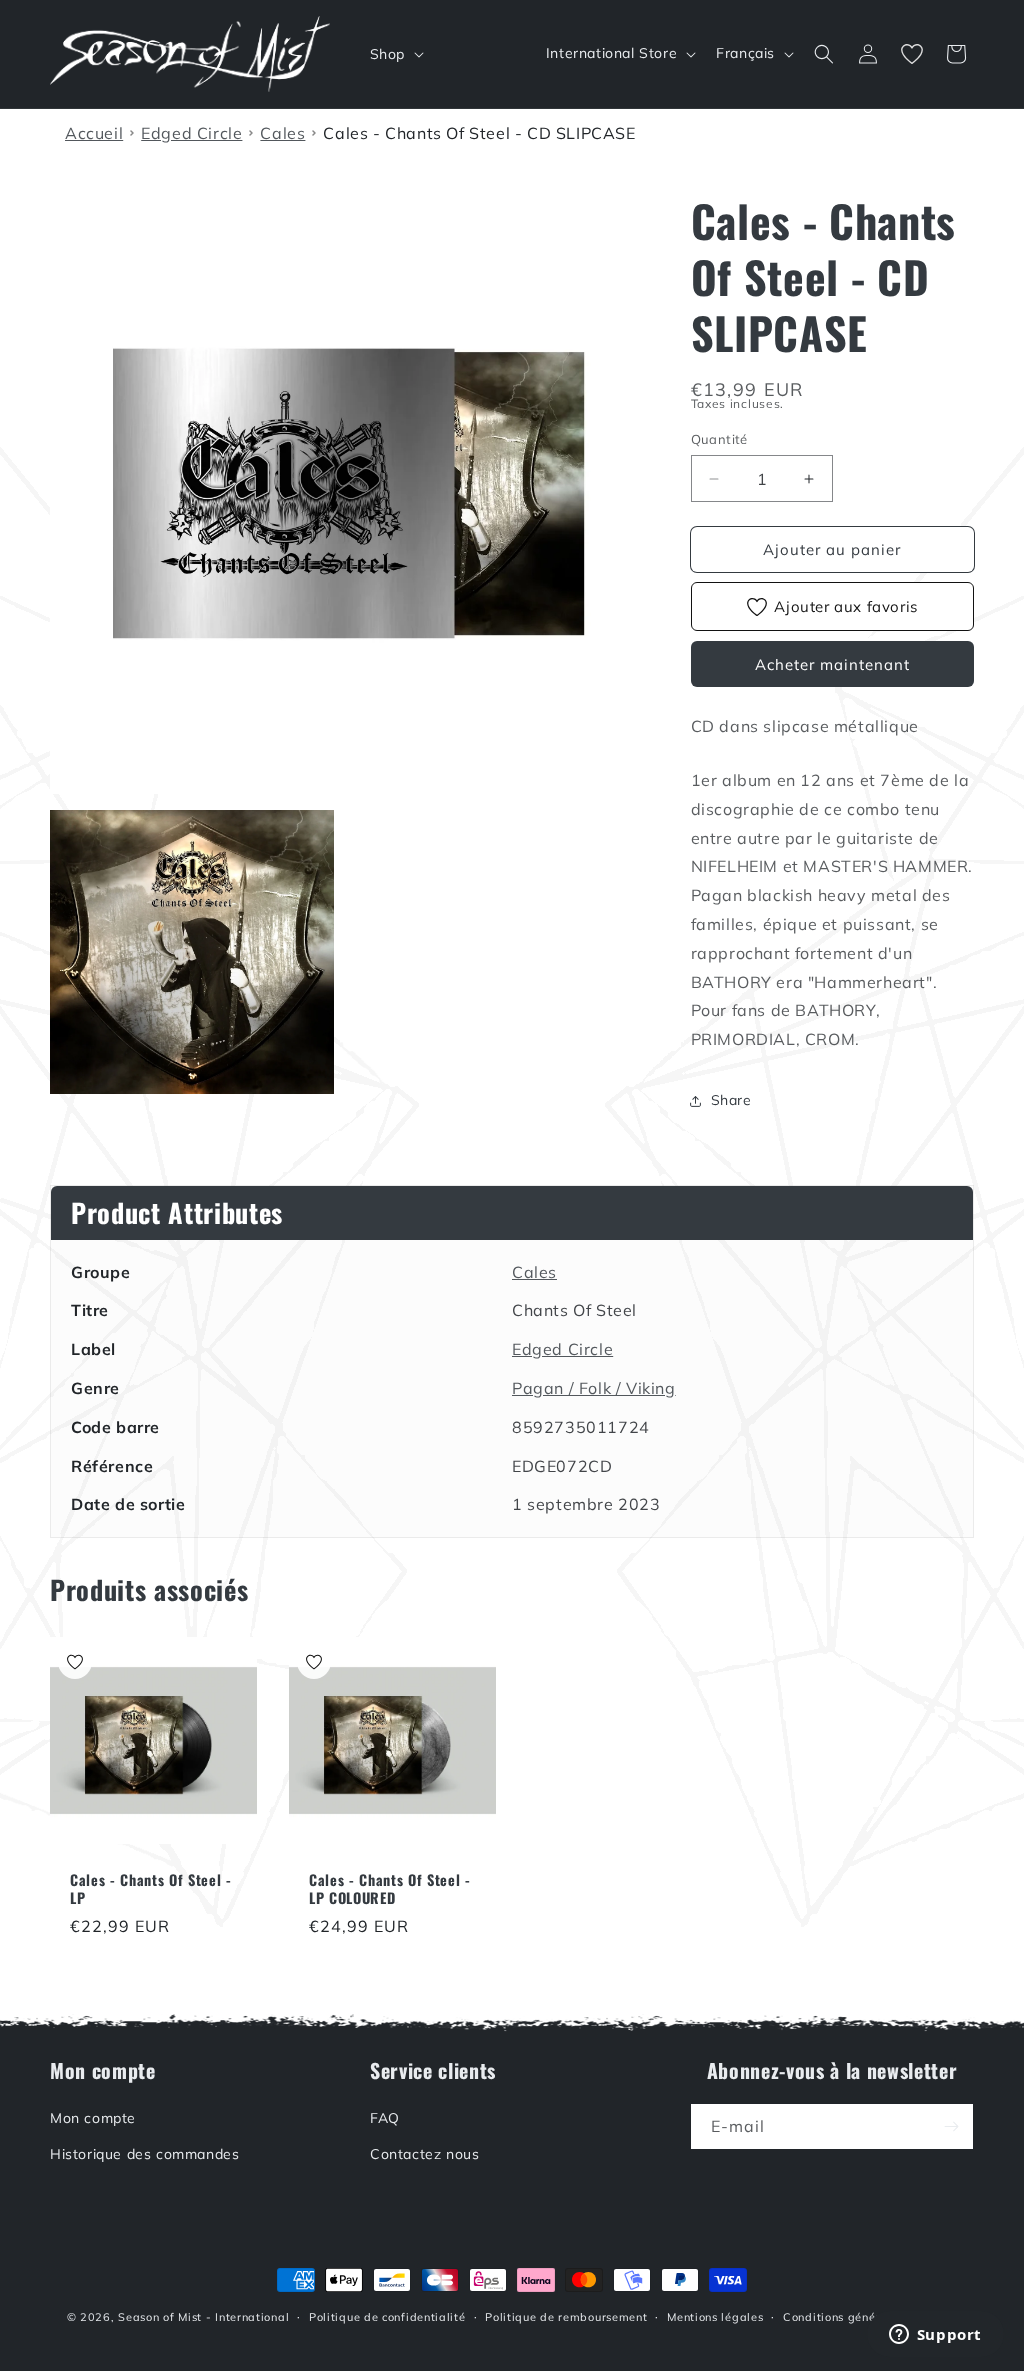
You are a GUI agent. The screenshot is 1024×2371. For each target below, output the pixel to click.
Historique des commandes (144, 2154)
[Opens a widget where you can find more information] (935, 2336)
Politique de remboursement (566, 2317)
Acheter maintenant (832, 664)
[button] (395, 54)
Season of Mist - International (203, 2317)
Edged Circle (562, 1349)
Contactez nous (424, 2154)
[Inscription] (951, 2126)
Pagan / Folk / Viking (594, 1388)
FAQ (385, 2118)
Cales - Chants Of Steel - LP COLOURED (390, 1889)
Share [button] (731, 1100)
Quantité (719, 439)
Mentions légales (715, 2317)
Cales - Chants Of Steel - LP (151, 1889)
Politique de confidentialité (387, 2317)
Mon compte (93, 2118)
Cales (534, 1272)
